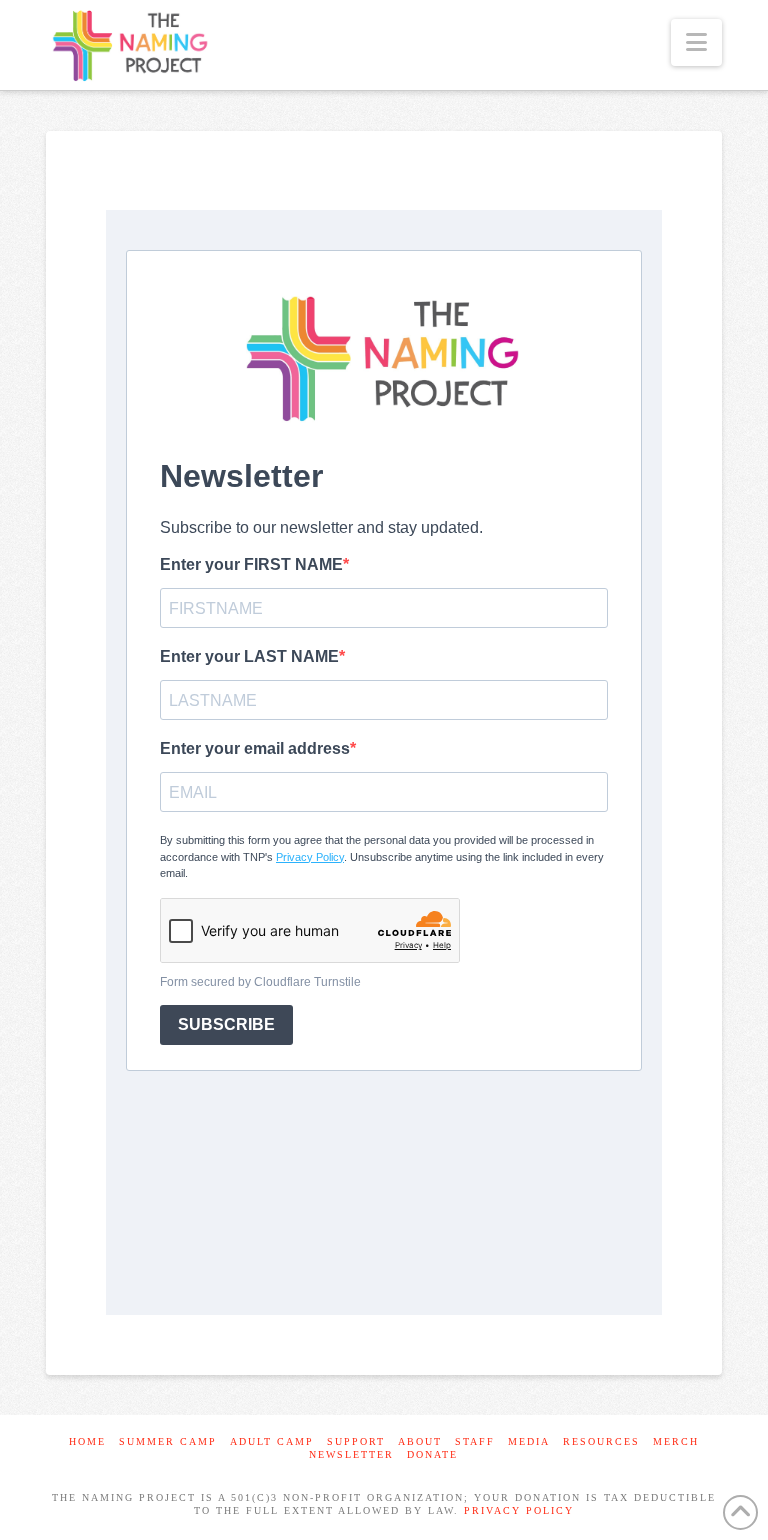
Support (356, 1441)
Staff (475, 1441)
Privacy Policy (519, 1510)
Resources (601, 1441)
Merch (676, 1441)
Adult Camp (272, 1441)
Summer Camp (168, 1441)
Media (529, 1441)
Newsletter (351, 1454)
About (420, 1441)
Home (87, 1441)
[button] (696, 42)
